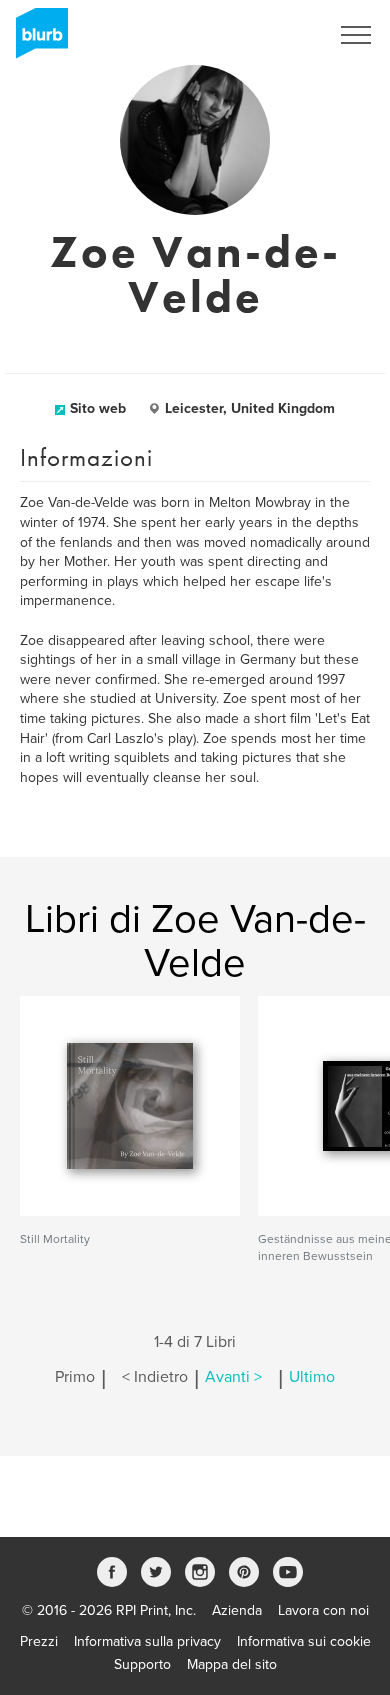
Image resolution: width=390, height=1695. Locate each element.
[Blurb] (36, 40)
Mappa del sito (232, 1664)
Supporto (142, 1664)
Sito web (98, 408)
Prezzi (39, 1641)
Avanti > (233, 1377)
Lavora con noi (323, 1610)
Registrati (273, 35)
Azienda (237, 1610)
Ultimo (312, 1377)
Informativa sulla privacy (147, 1641)
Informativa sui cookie (304, 1641)
